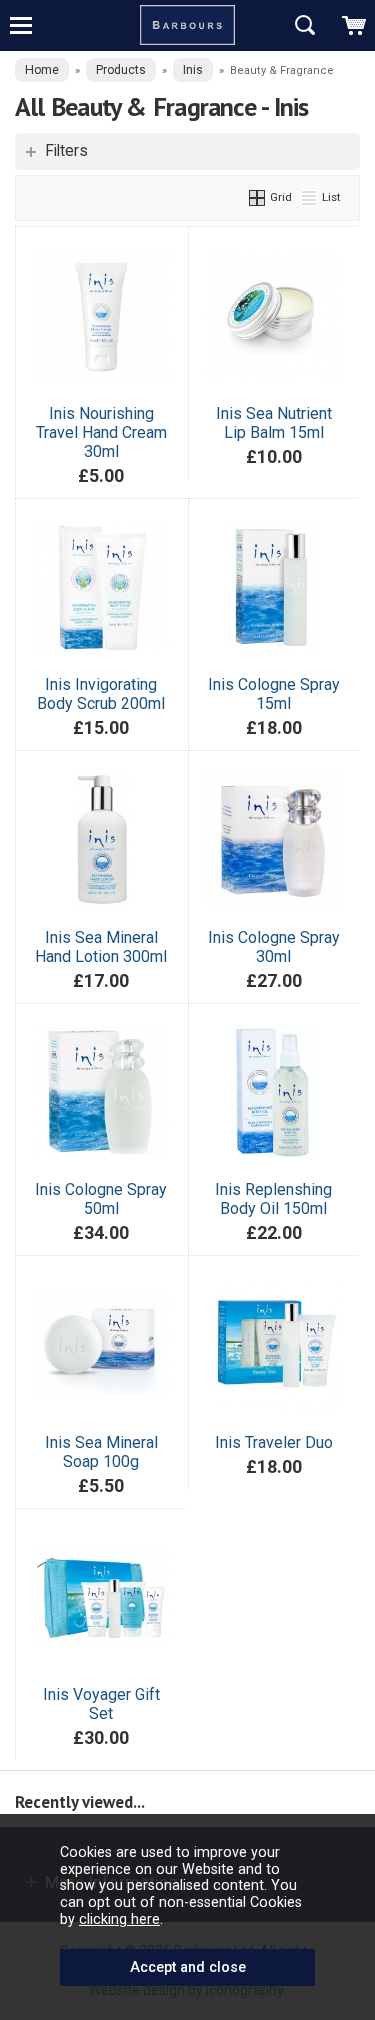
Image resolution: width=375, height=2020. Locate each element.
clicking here (119, 1919)
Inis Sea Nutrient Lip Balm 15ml (274, 423)
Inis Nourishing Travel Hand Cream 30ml (101, 432)
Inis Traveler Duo (274, 1442)
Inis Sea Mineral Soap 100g (101, 1452)
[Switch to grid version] (258, 197)
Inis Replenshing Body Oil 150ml (273, 1199)
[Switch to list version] (310, 197)
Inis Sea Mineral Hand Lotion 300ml (101, 947)
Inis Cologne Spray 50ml (101, 1199)
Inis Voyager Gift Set (101, 1704)
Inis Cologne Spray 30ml (274, 947)
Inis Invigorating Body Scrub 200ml (101, 694)
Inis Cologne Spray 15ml (274, 694)
